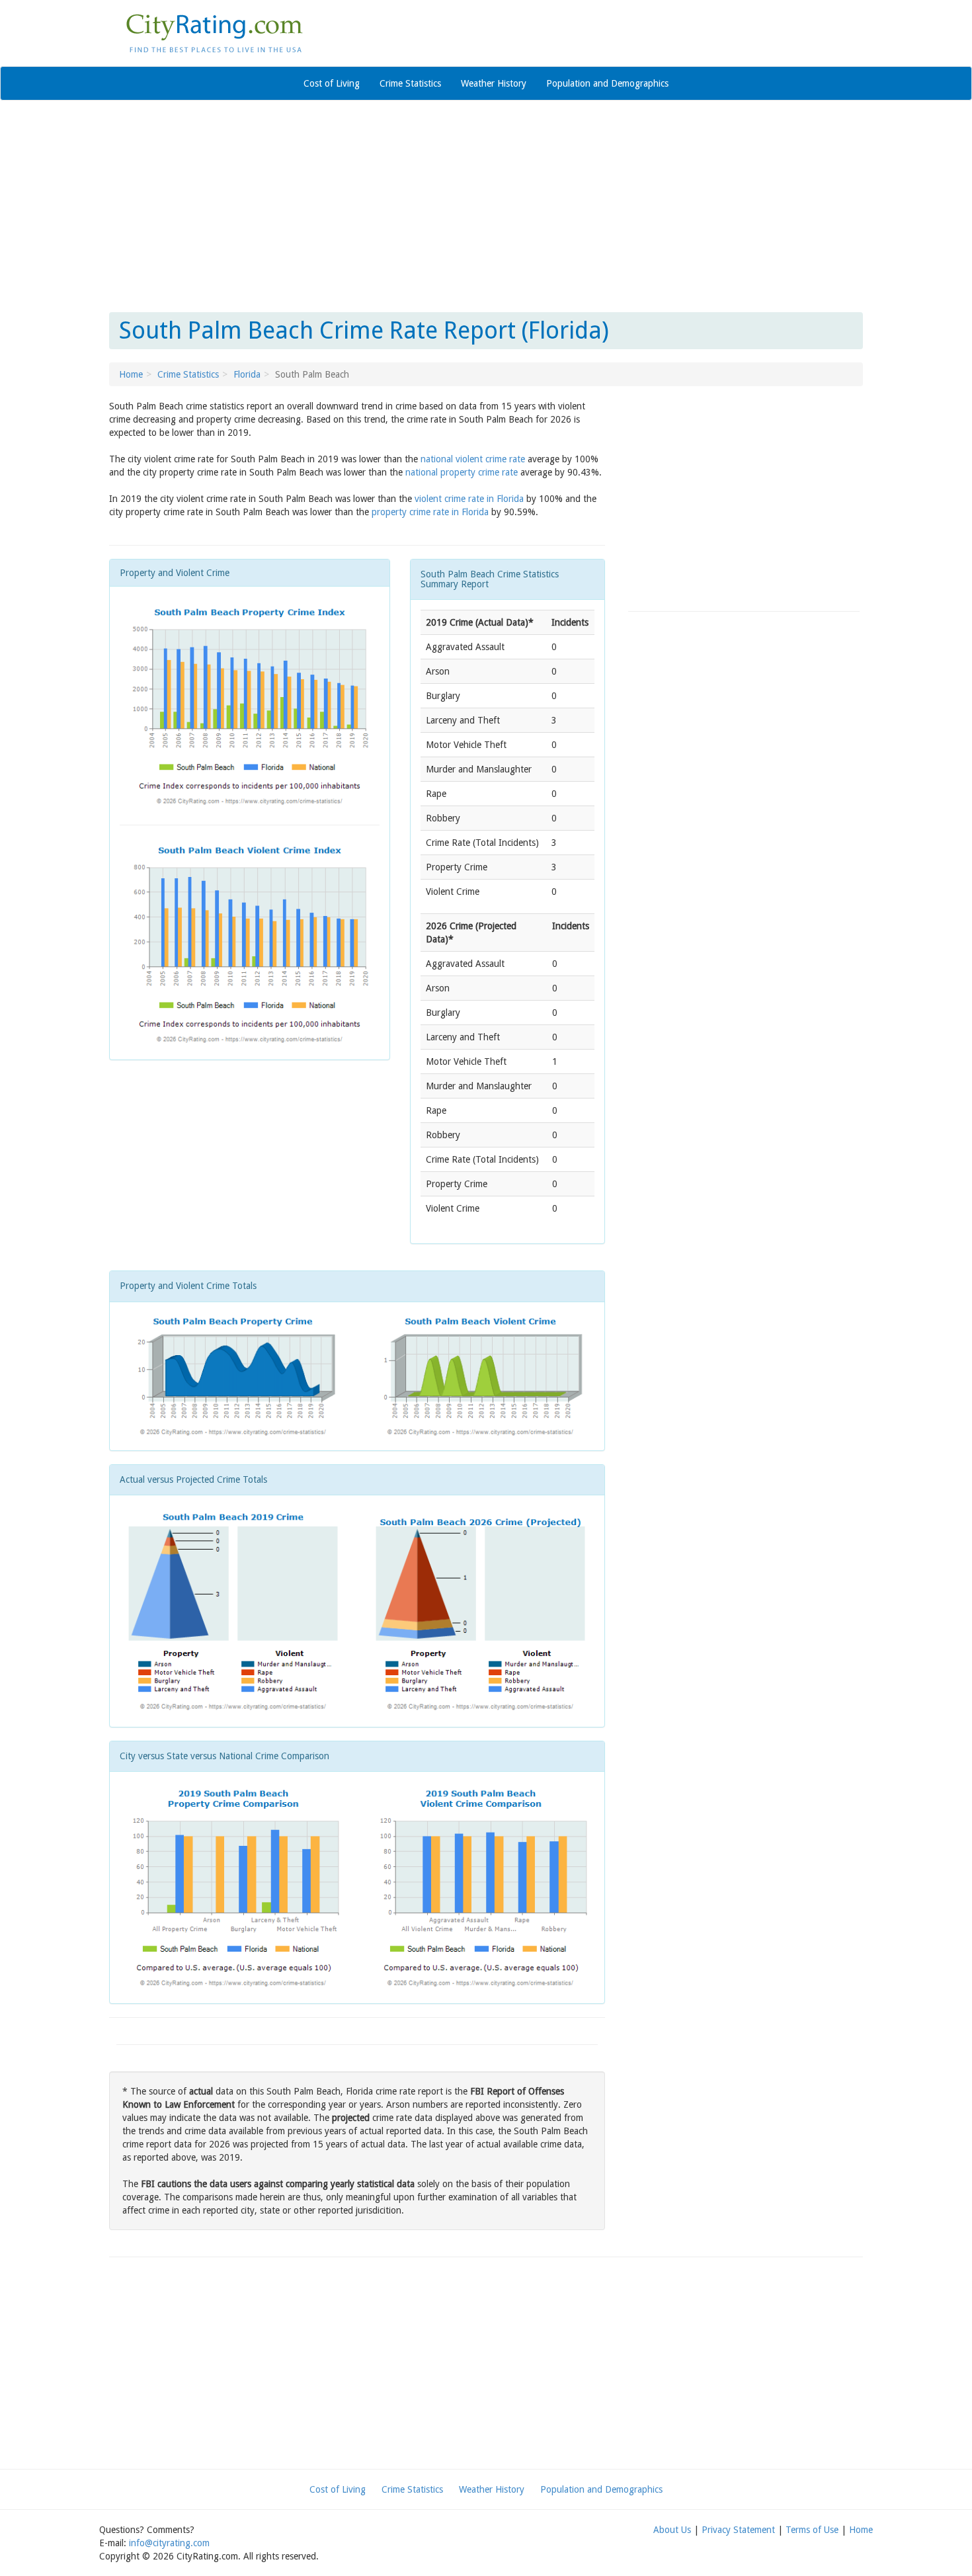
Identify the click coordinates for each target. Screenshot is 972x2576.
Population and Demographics (607, 83)
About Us (672, 2530)
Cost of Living (332, 83)
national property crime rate (462, 472)
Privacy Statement (738, 2530)
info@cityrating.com (169, 2543)
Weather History (494, 83)
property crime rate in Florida (430, 512)
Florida (247, 374)
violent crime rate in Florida (469, 499)
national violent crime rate (473, 459)
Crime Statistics (410, 83)
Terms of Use (812, 2530)
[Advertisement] (486, 206)
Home (131, 374)
